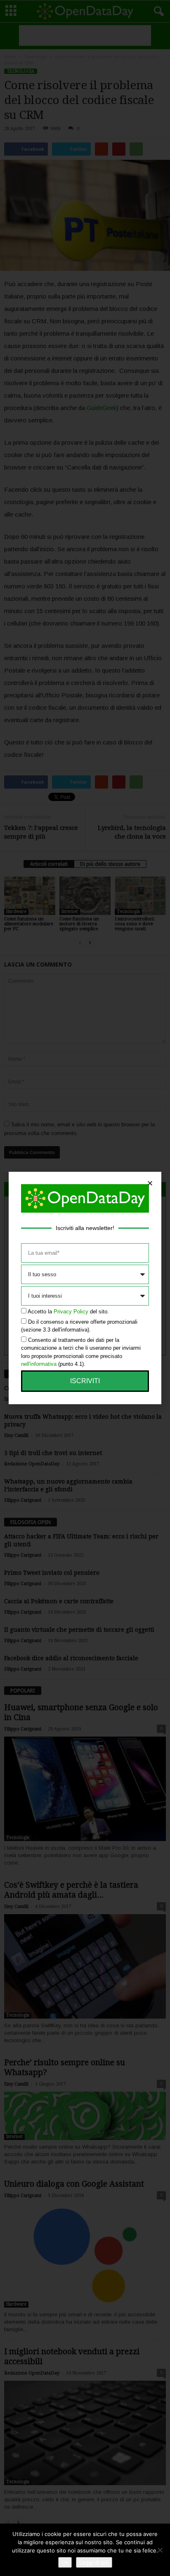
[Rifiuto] (160, 2550)
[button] (150, 1183)
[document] (85, 1288)
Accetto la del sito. (68, 1312)
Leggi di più (94, 2562)
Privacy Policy (71, 1312)
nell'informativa (39, 1364)
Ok (65, 2562)
